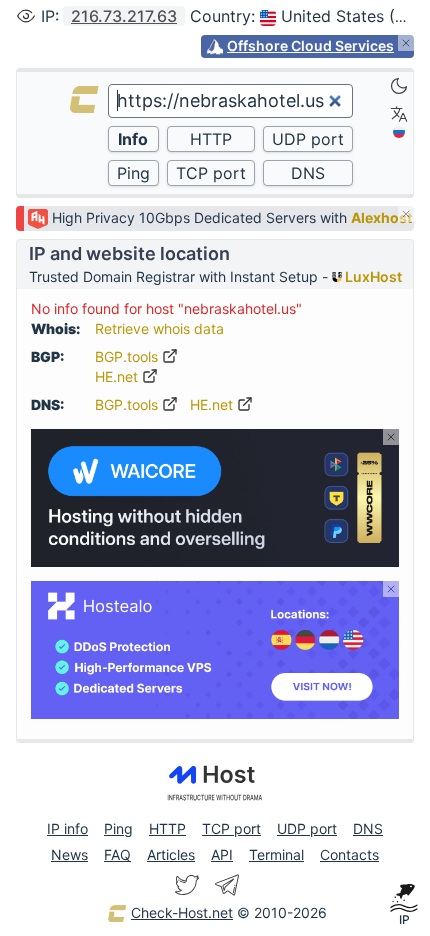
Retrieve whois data (159, 328)
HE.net (118, 376)
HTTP (167, 828)
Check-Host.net (182, 912)
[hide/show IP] (26, 16)
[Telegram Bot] (227, 885)
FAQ (117, 854)
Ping (118, 828)
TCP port (231, 828)
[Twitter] (187, 885)
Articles (171, 854)
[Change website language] (399, 114)
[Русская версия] (399, 132)
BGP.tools (128, 356)
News (69, 854)
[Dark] (399, 86)
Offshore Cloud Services (310, 45)
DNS (368, 828)
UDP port (307, 828)
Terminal (276, 854)
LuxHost (372, 276)
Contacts (349, 854)
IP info (67, 828)
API (222, 854)
